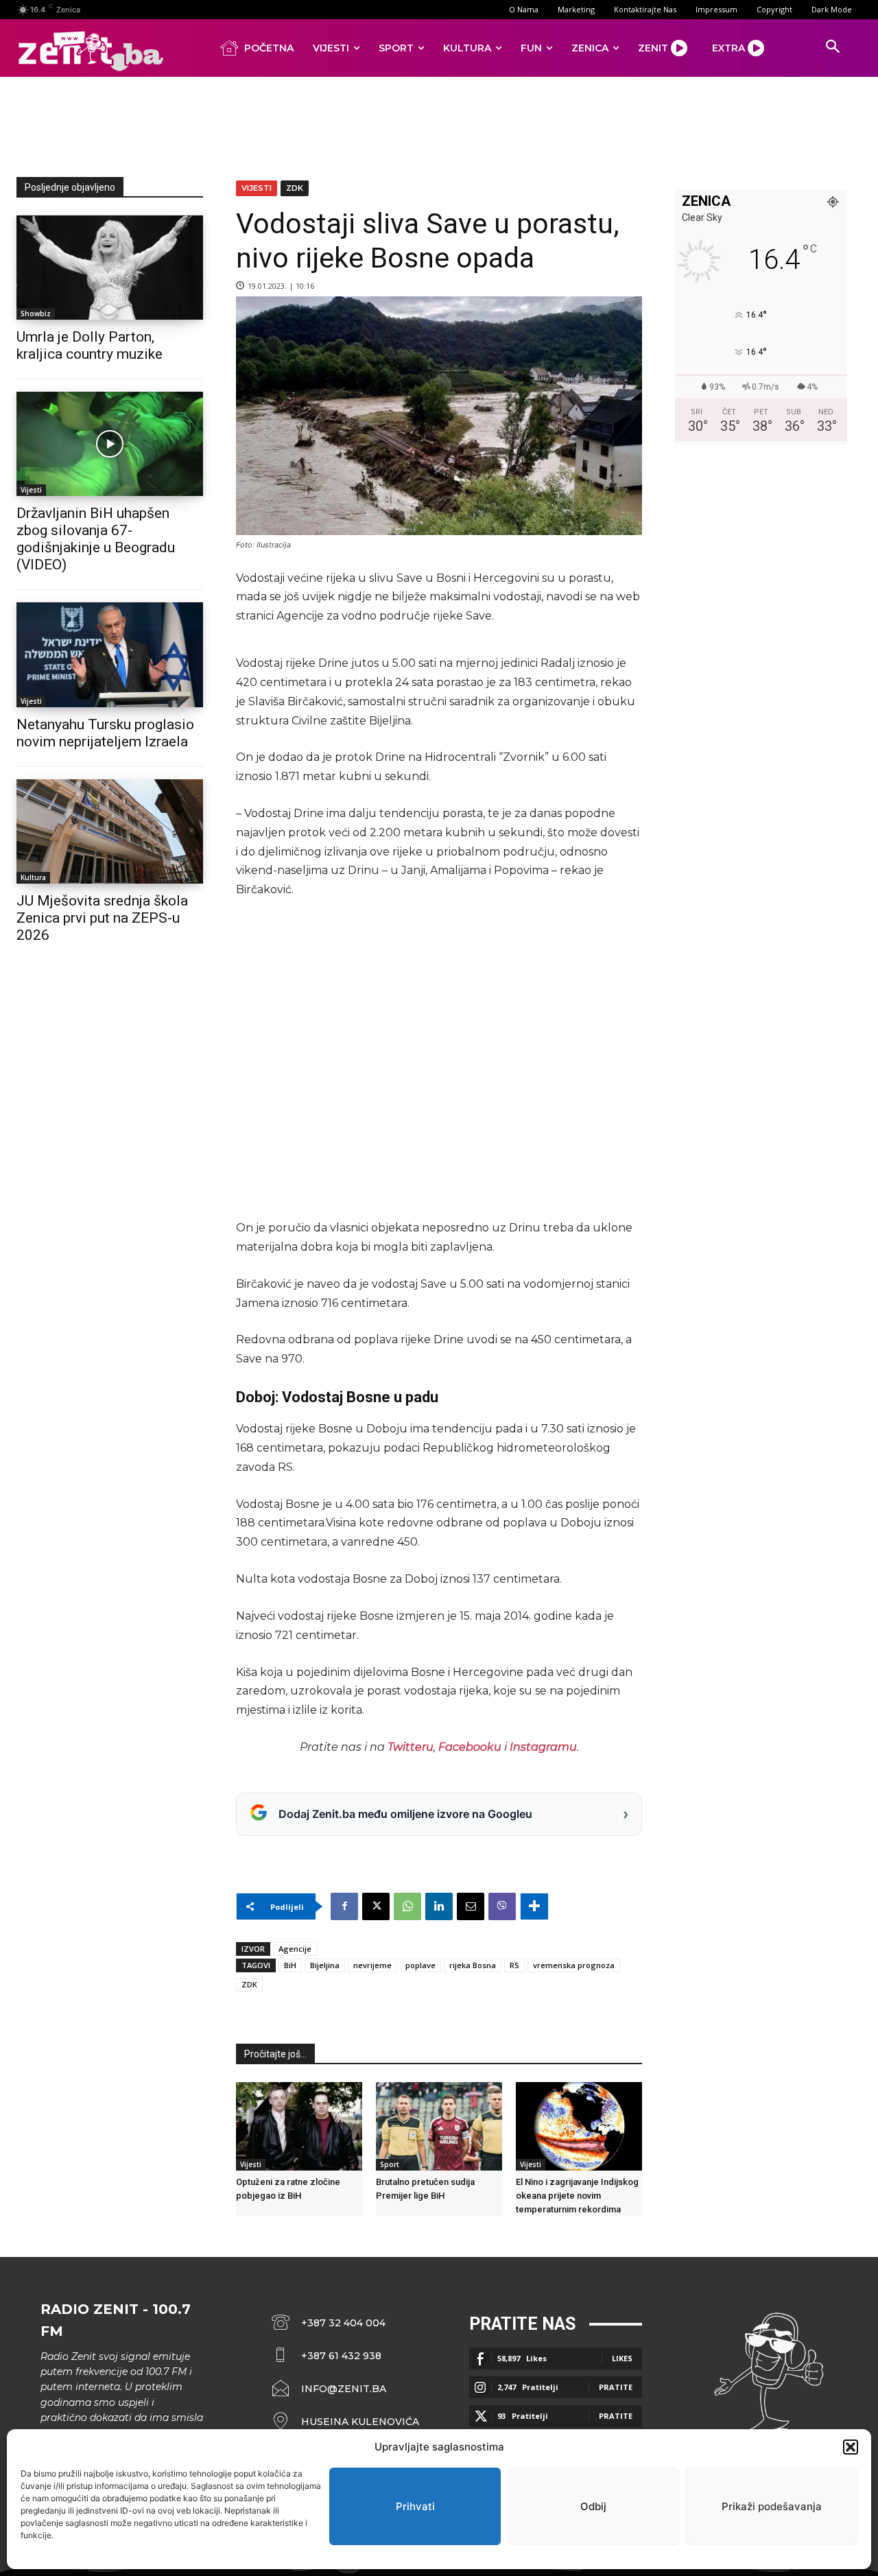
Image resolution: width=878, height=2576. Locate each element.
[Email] (471, 1906)
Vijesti (31, 490)
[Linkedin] (439, 1906)
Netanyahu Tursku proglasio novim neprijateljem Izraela (105, 733)
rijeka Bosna (473, 1965)
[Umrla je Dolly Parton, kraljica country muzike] (110, 268)
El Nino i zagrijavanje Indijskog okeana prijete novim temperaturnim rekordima (577, 2196)
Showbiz (36, 314)
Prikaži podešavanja (772, 2506)
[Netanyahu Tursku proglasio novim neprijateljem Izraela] (110, 654)
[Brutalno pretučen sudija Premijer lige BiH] (439, 2126)
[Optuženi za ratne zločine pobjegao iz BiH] (299, 2126)
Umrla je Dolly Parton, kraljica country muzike (90, 345)
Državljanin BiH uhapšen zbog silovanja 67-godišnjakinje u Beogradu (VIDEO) (96, 539)
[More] (534, 1906)
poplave (420, 1965)
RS (514, 1965)
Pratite (616, 2387)
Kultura (33, 877)
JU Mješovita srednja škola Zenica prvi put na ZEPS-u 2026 (102, 918)
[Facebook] (344, 1906)
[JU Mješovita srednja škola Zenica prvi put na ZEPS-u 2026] (110, 831)
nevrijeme (372, 1965)
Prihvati (415, 2506)
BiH (290, 1965)
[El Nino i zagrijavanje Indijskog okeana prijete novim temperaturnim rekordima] (579, 2126)
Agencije (295, 1949)
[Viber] (502, 1906)
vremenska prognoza (574, 1965)
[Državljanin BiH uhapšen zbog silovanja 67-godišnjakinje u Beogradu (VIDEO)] (110, 444)
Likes (622, 2358)
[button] (851, 2447)
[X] (376, 1906)
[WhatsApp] (407, 1906)
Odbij (593, 2506)
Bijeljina (325, 1965)
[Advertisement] (439, 124)
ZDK (295, 188)
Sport (390, 2164)
